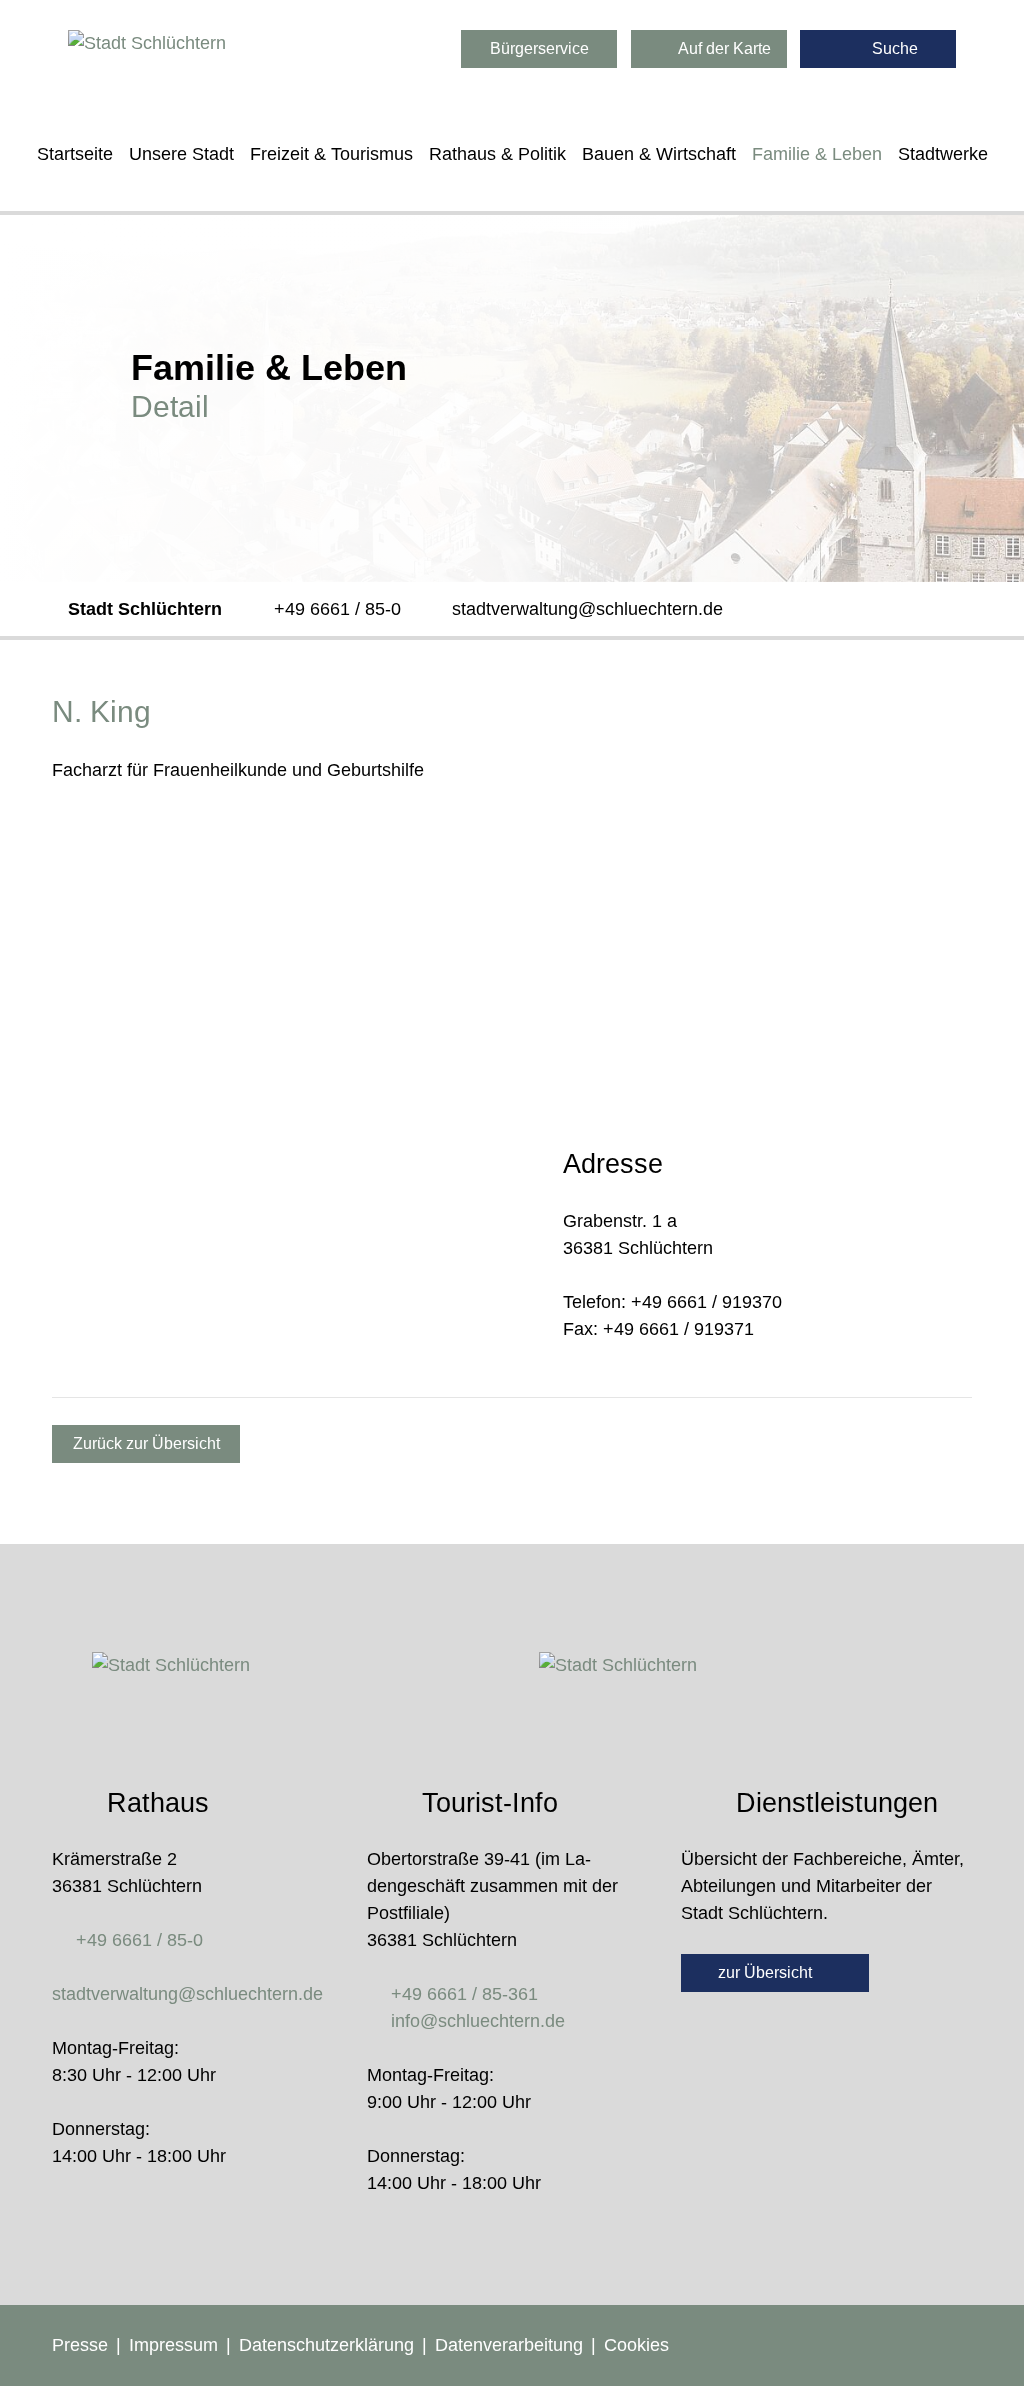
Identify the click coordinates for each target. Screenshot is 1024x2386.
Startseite (75, 154)
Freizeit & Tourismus (331, 154)
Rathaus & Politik (497, 154)
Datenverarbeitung (509, 2345)
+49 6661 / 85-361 (464, 1994)
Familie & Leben (817, 154)
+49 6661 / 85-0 (337, 609)
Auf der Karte (723, 48)
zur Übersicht (767, 1972)
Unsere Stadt (181, 154)
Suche (893, 48)
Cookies (636, 2345)
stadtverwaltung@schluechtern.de (587, 609)
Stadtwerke (943, 154)
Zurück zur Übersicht (146, 1443)
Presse (80, 2345)
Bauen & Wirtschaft (659, 154)
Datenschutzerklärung (326, 2345)
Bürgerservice (539, 48)
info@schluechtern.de (478, 2021)
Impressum (173, 2345)
